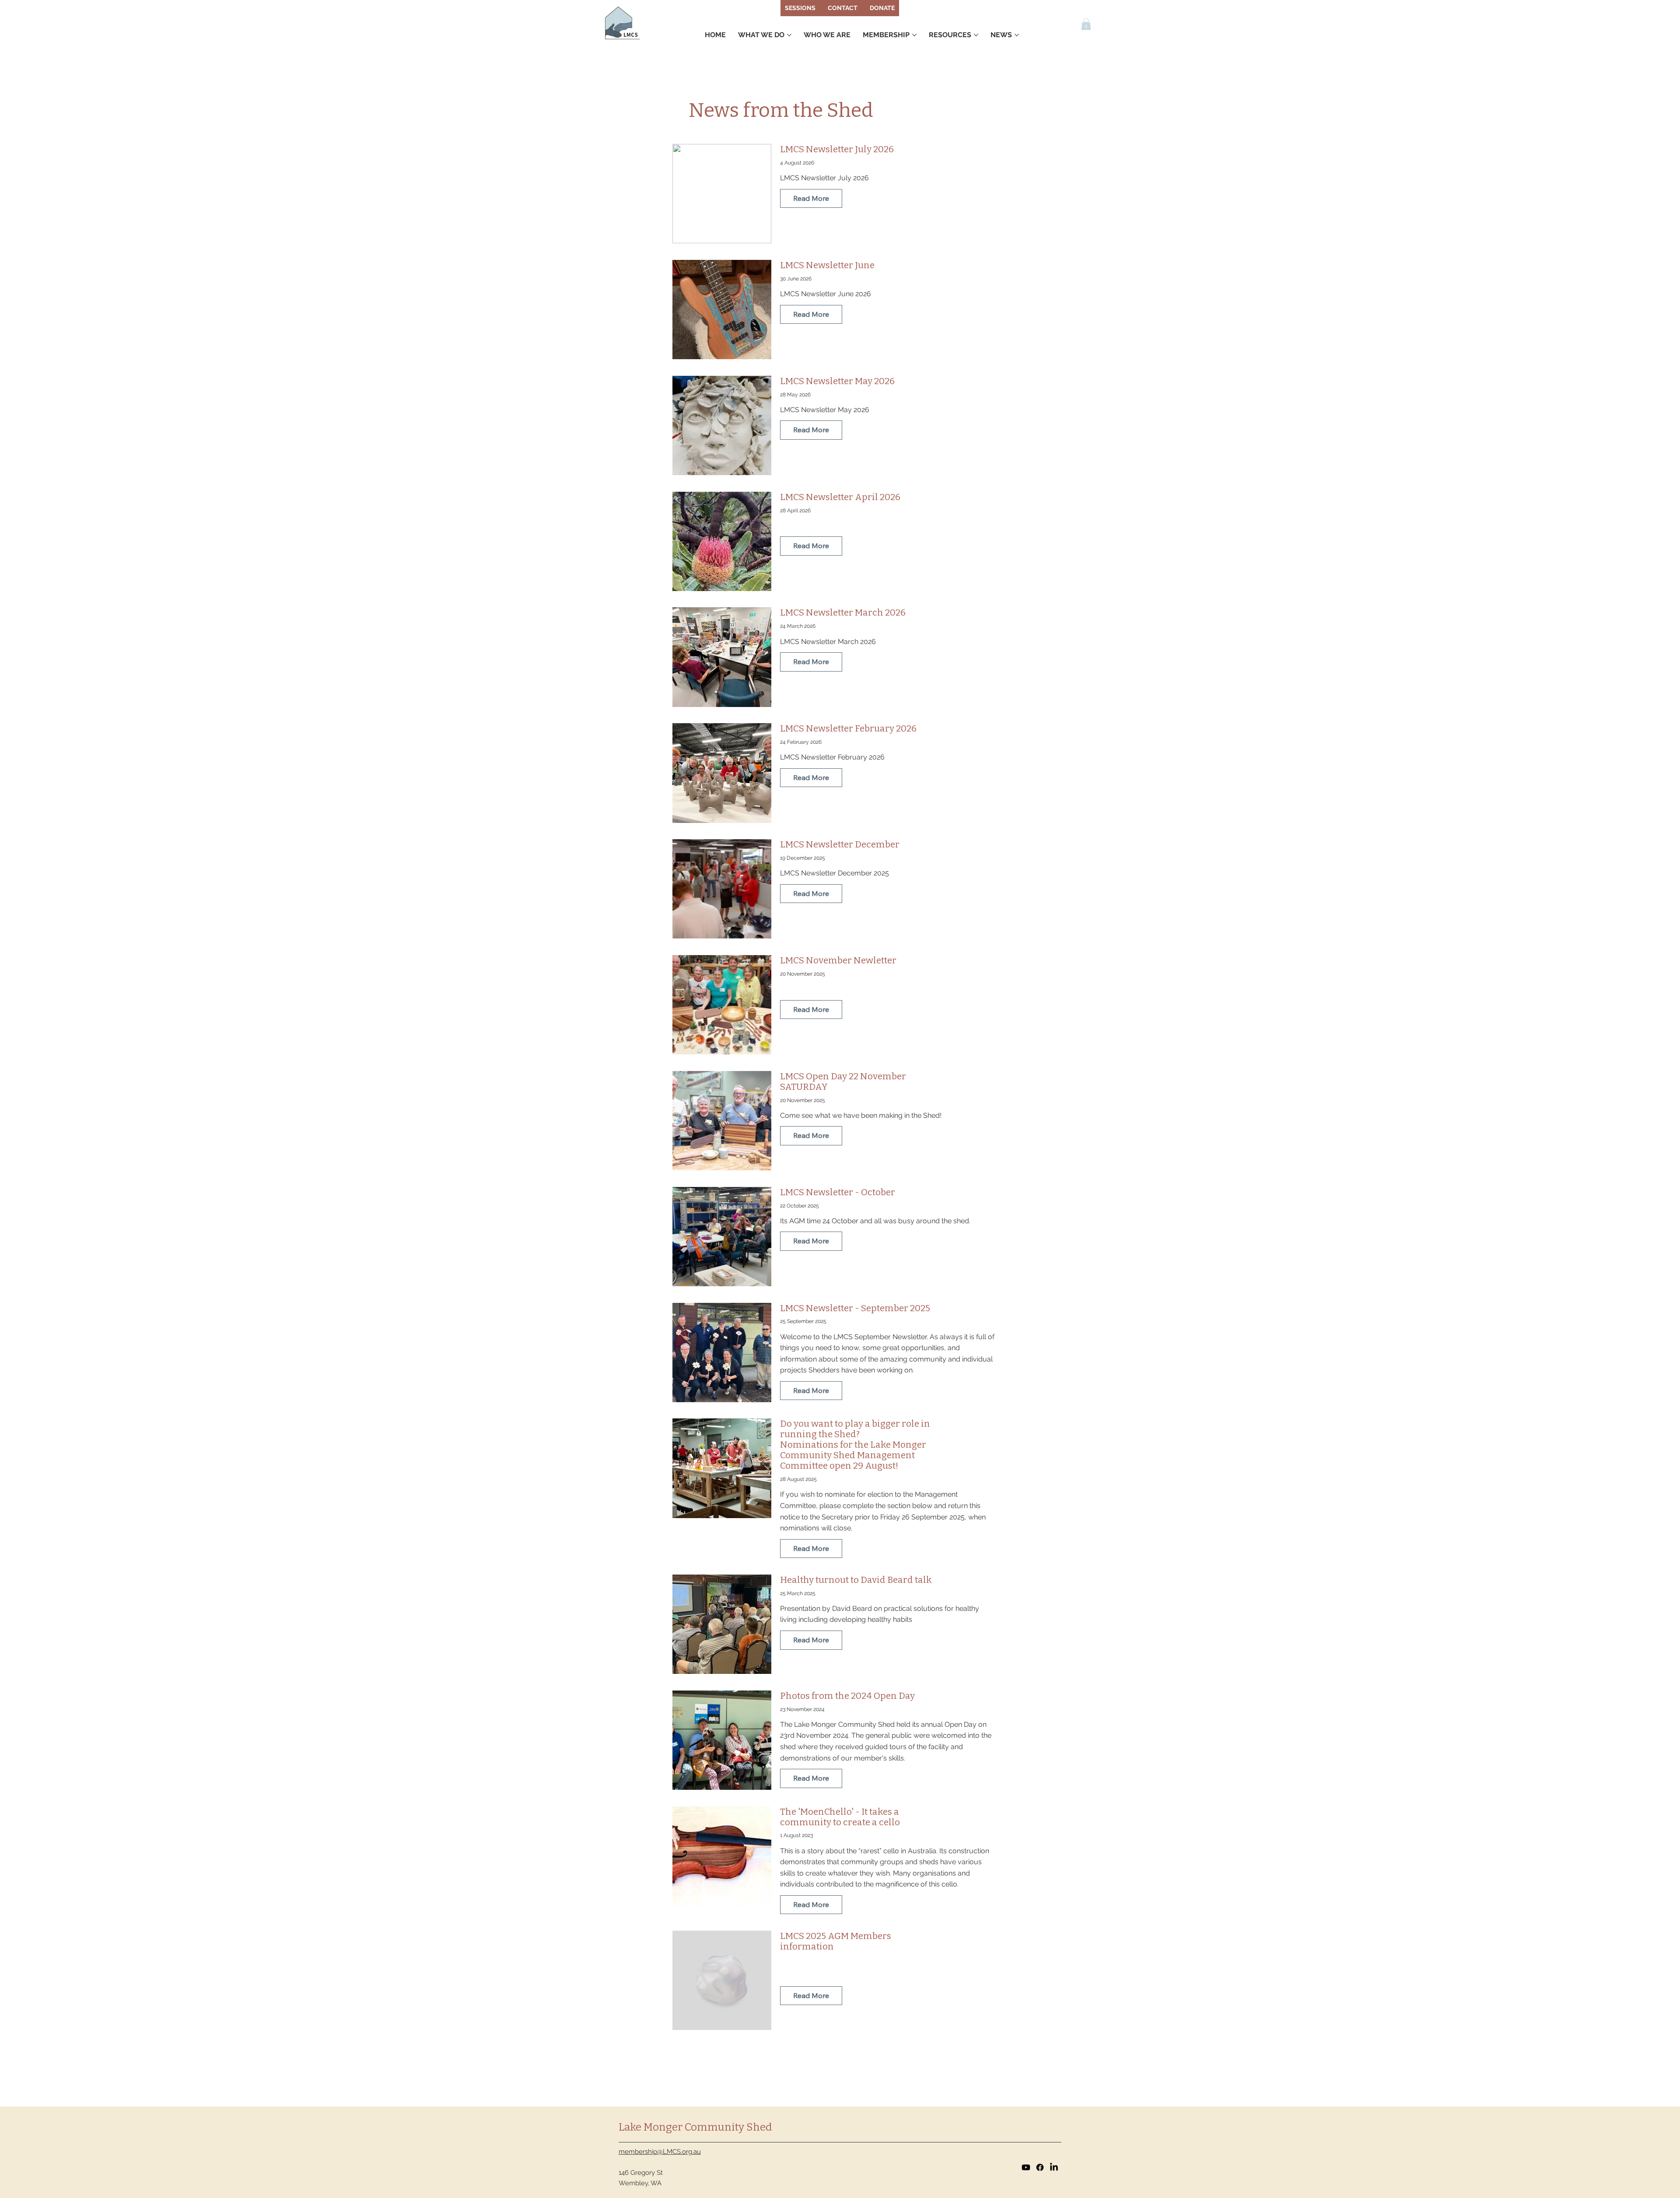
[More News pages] (1017, 35)
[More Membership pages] (914, 35)
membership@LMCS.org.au (660, 2152)
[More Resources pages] (976, 35)
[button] (1086, 24)
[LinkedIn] (1054, 2167)
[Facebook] (1040, 2167)
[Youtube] (1026, 2167)
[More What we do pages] (789, 35)
